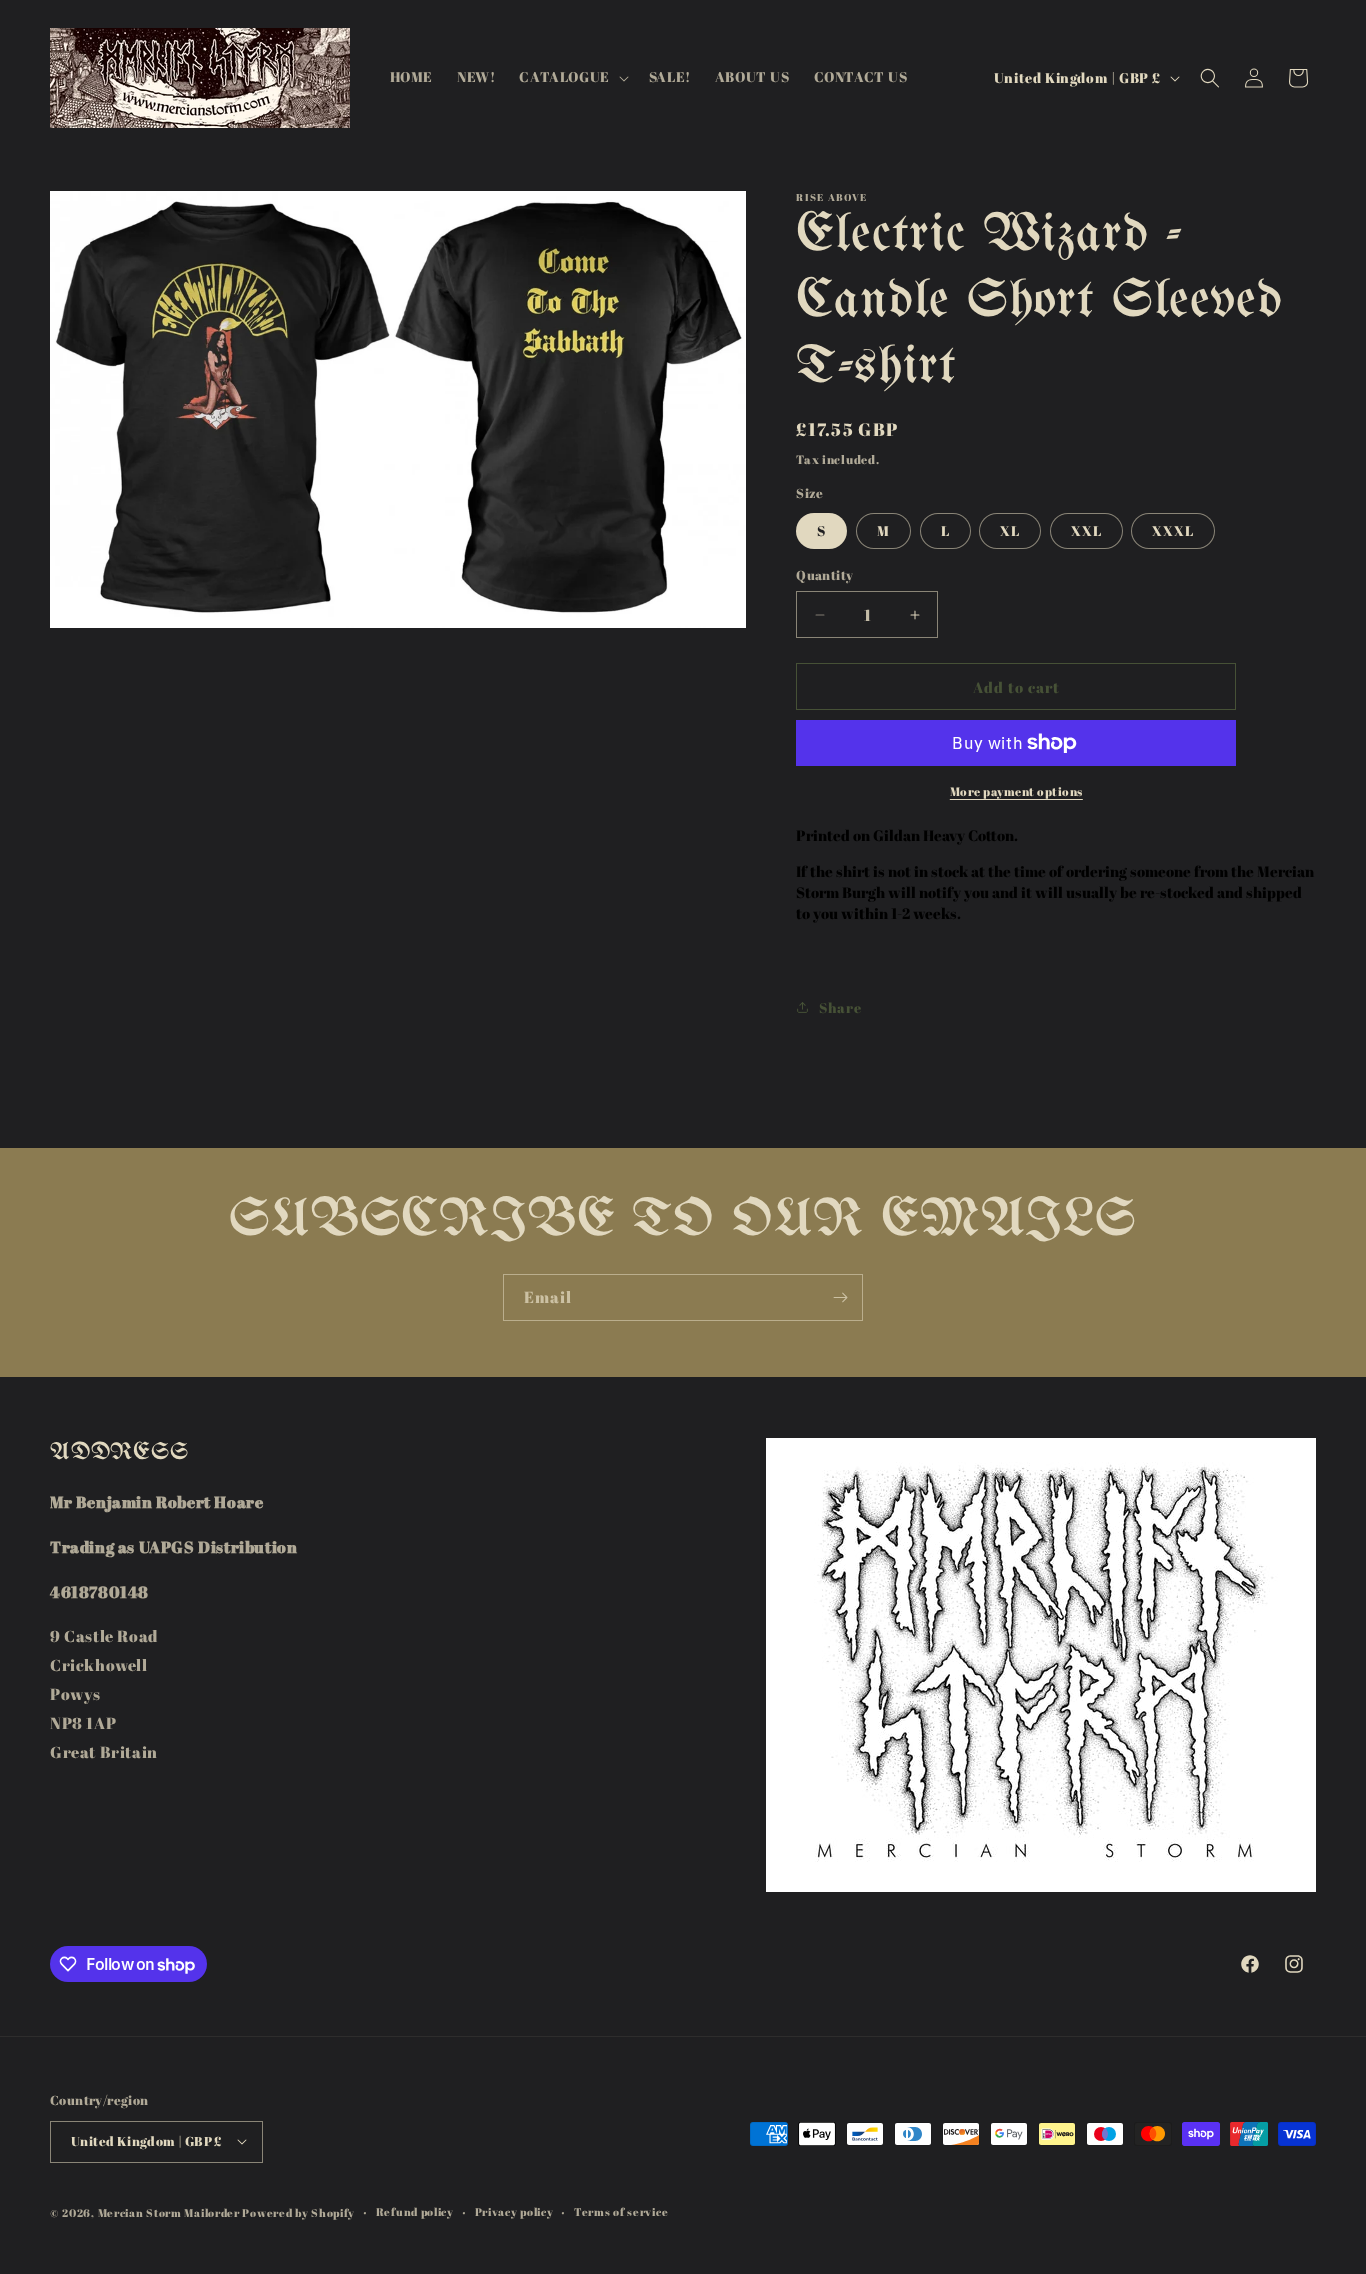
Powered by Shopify (298, 2211)
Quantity (824, 575)
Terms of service (621, 2210)
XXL (1086, 530)
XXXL (1173, 530)
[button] (571, 77)
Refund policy (415, 2210)
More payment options (1016, 791)
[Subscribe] (840, 1297)
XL (1010, 530)
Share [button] (840, 1007)
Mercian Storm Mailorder (169, 2211)
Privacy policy (514, 2210)
